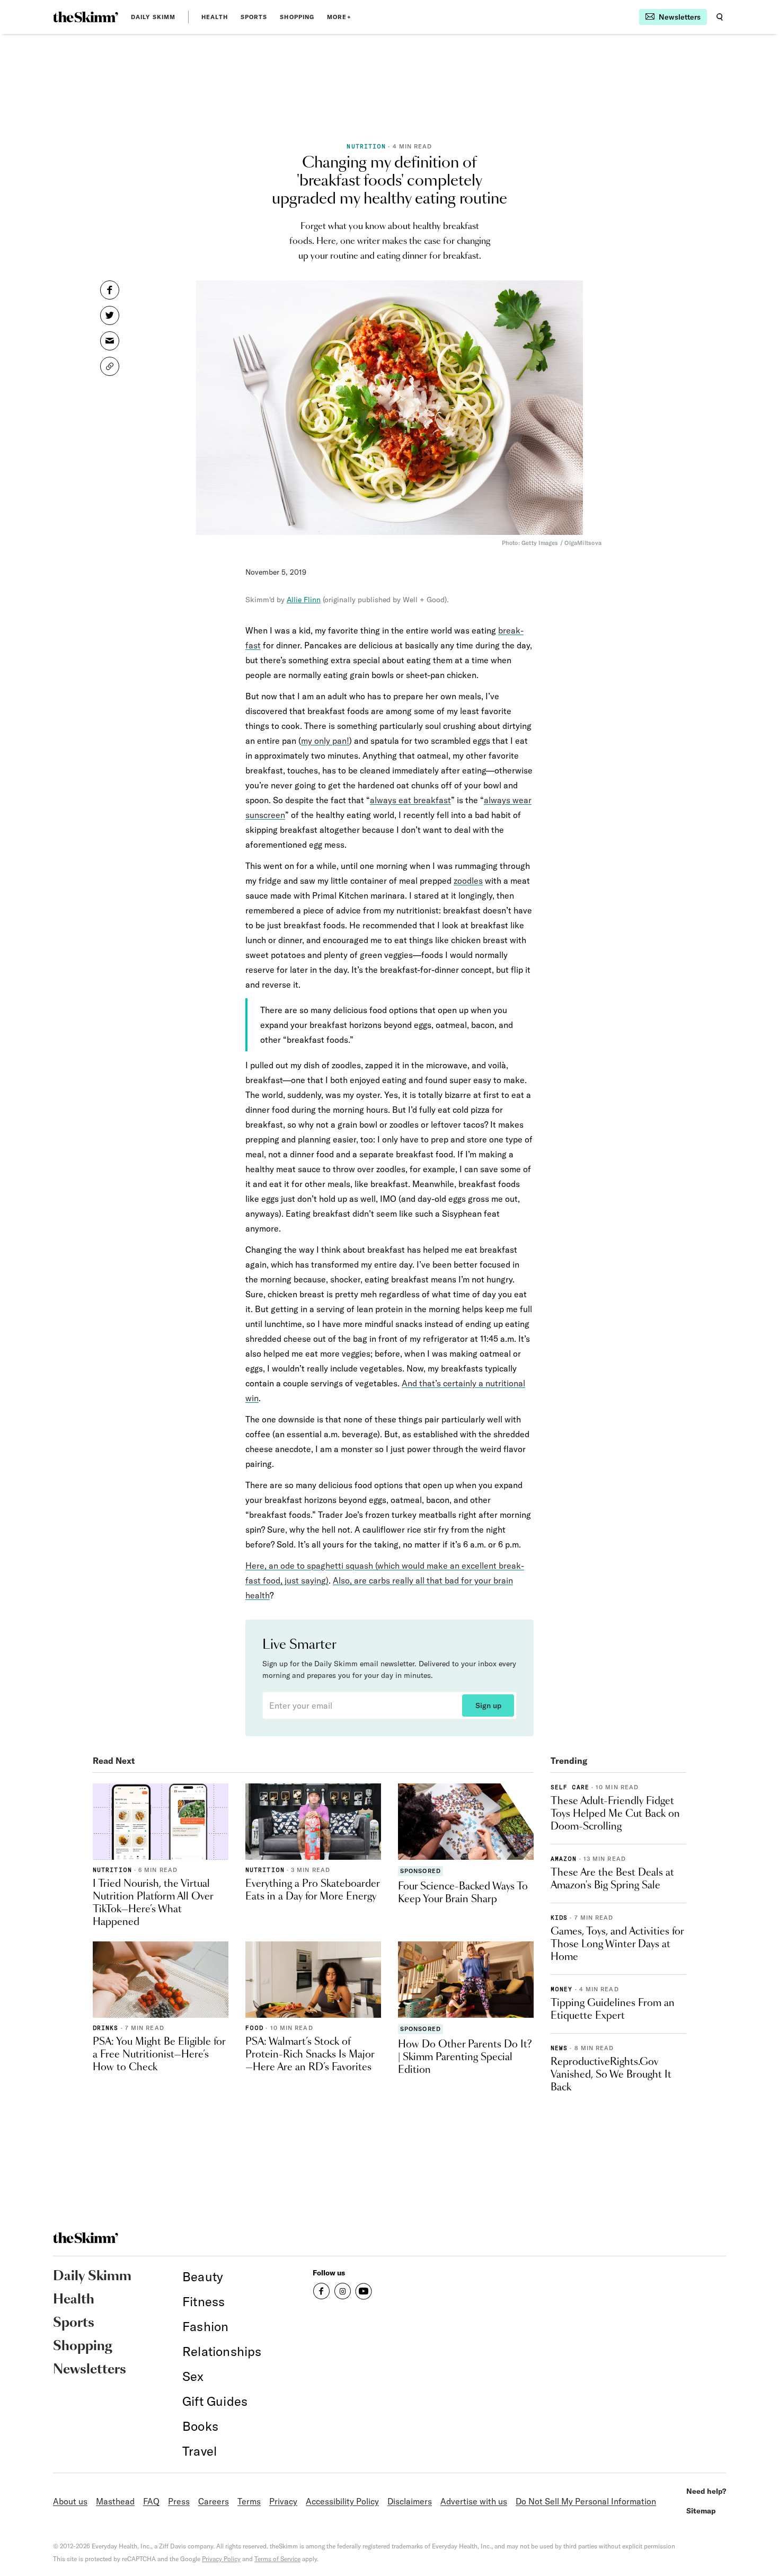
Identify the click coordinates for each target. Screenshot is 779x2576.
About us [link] (70, 2501)
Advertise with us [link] (474, 2501)
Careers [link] (214, 2501)
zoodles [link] (468, 881)
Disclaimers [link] (410, 2501)
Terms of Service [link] (277, 2559)
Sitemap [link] (701, 2511)
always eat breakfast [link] (410, 800)
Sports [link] (254, 17)
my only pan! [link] (325, 741)
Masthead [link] (115, 2501)
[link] (86, 17)
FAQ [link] (151, 2501)
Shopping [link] (297, 17)
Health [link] (215, 17)
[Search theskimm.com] (720, 17)
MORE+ (339, 17)
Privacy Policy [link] (221, 2559)
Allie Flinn (304, 600)
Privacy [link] (283, 2501)
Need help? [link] (706, 2491)
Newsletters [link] (90, 2370)
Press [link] (179, 2501)
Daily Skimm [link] (153, 17)
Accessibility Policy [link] (342, 2501)
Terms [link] (249, 2501)
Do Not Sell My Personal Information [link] (586, 2501)
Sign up (488, 1705)
